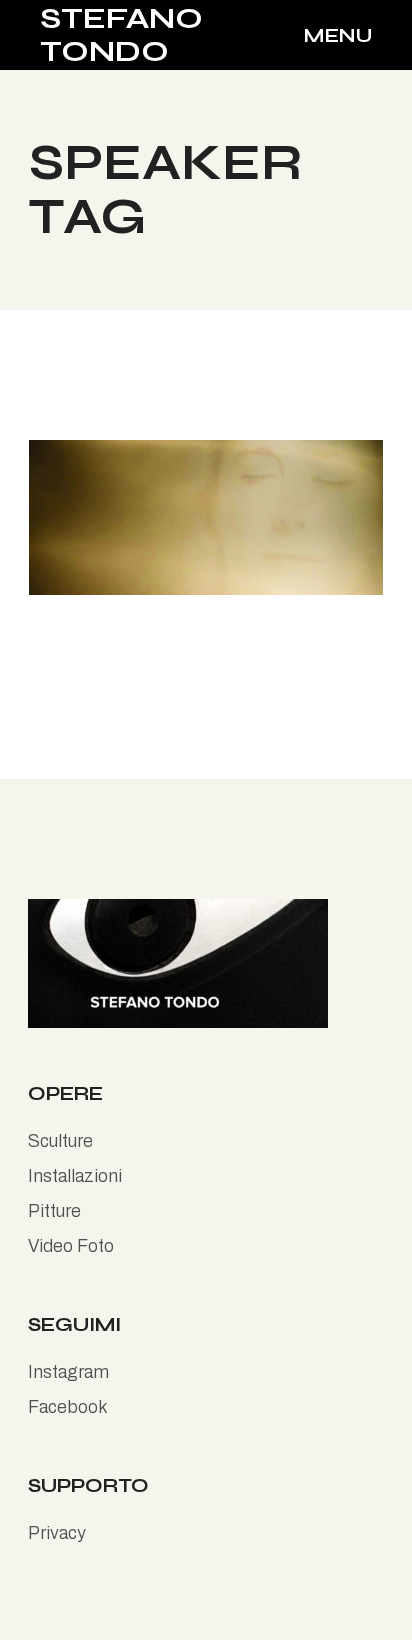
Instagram (68, 1372)
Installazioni (75, 1176)
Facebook (68, 1407)
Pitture (54, 1211)
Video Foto (71, 1246)
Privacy (57, 1533)
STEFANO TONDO (121, 34)
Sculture (60, 1141)
